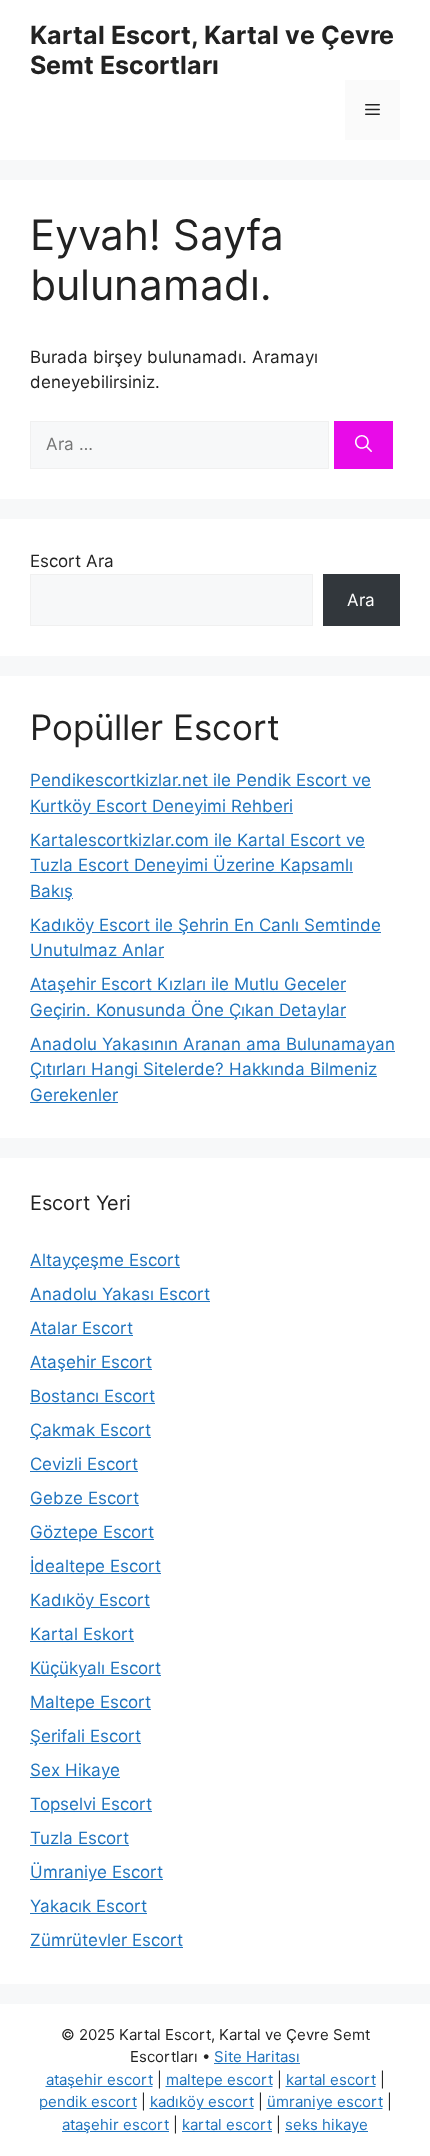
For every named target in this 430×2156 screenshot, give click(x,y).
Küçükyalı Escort (95, 1668)
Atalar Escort (81, 1328)
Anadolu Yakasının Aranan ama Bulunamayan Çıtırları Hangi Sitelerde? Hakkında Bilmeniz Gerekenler (212, 1069)
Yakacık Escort (88, 1906)
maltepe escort (219, 2079)
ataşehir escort (99, 2079)
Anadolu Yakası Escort (120, 1294)
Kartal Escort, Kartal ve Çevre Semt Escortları (212, 50)
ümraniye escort (325, 2101)
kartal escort (331, 2079)
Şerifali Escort (85, 1736)
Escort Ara (72, 561)
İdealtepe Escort (95, 1566)
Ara (361, 600)
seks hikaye (326, 2124)
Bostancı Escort (92, 1396)
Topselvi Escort (91, 1804)
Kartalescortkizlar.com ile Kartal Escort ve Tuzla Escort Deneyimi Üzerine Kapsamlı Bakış (197, 865)
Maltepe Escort (90, 1702)
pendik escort (88, 2101)
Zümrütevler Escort (106, 1940)
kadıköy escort (202, 2101)
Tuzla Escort (79, 1838)
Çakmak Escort (90, 1430)
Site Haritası (257, 2056)
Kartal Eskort (82, 1634)
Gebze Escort (84, 1498)
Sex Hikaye (75, 1770)
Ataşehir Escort (91, 1362)
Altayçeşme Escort (105, 1260)
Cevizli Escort (84, 1464)
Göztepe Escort (92, 1532)
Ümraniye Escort (96, 1872)
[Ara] (363, 445)
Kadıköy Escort (90, 1600)
